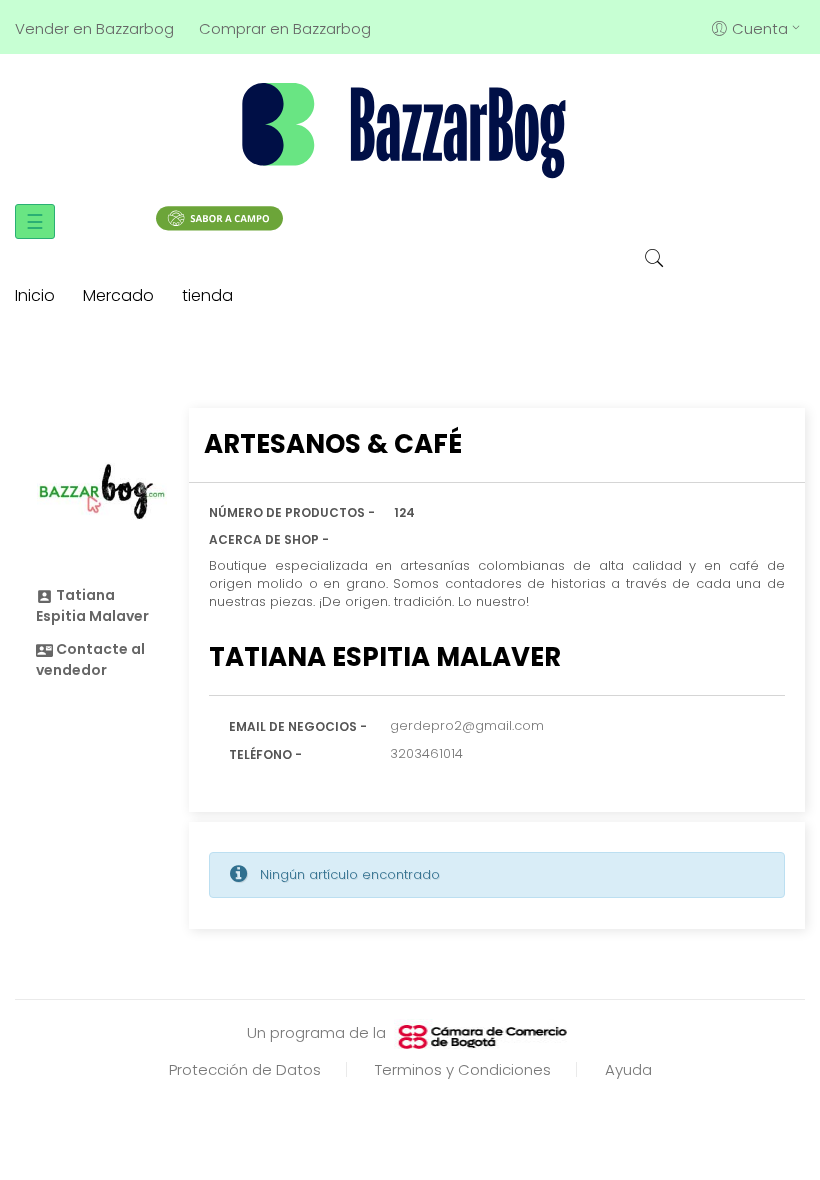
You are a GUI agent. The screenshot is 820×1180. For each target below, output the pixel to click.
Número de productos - (292, 512)
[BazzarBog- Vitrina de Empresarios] (410, 129)
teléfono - (265, 754)
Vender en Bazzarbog (94, 28)
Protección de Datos (245, 1069)
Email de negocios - (298, 726)
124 (404, 512)
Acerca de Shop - (269, 539)
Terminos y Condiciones (463, 1069)
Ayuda (628, 1069)
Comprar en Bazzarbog (285, 28)
